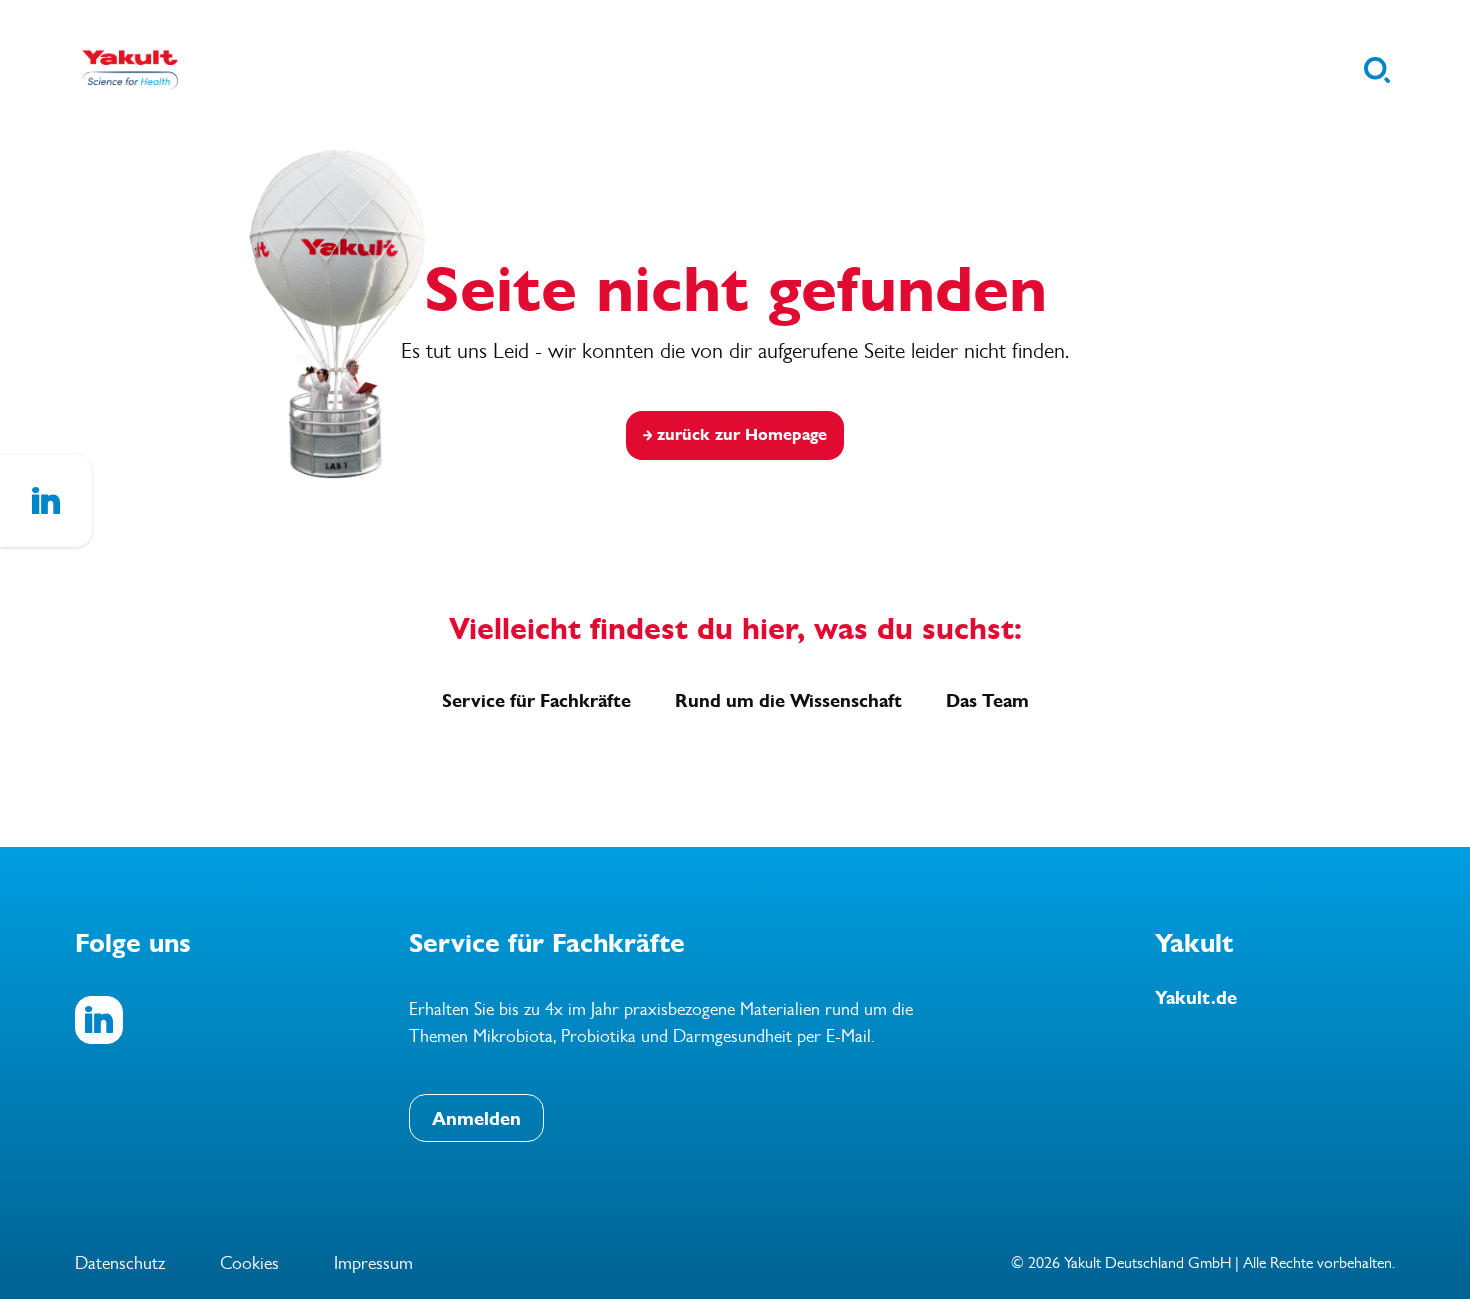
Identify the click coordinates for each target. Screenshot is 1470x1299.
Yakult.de (1196, 998)
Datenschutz (120, 1263)
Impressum (373, 1263)
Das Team (987, 701)
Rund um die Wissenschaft (788, 701)
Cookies (249, 1263)
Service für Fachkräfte (536, 701)
